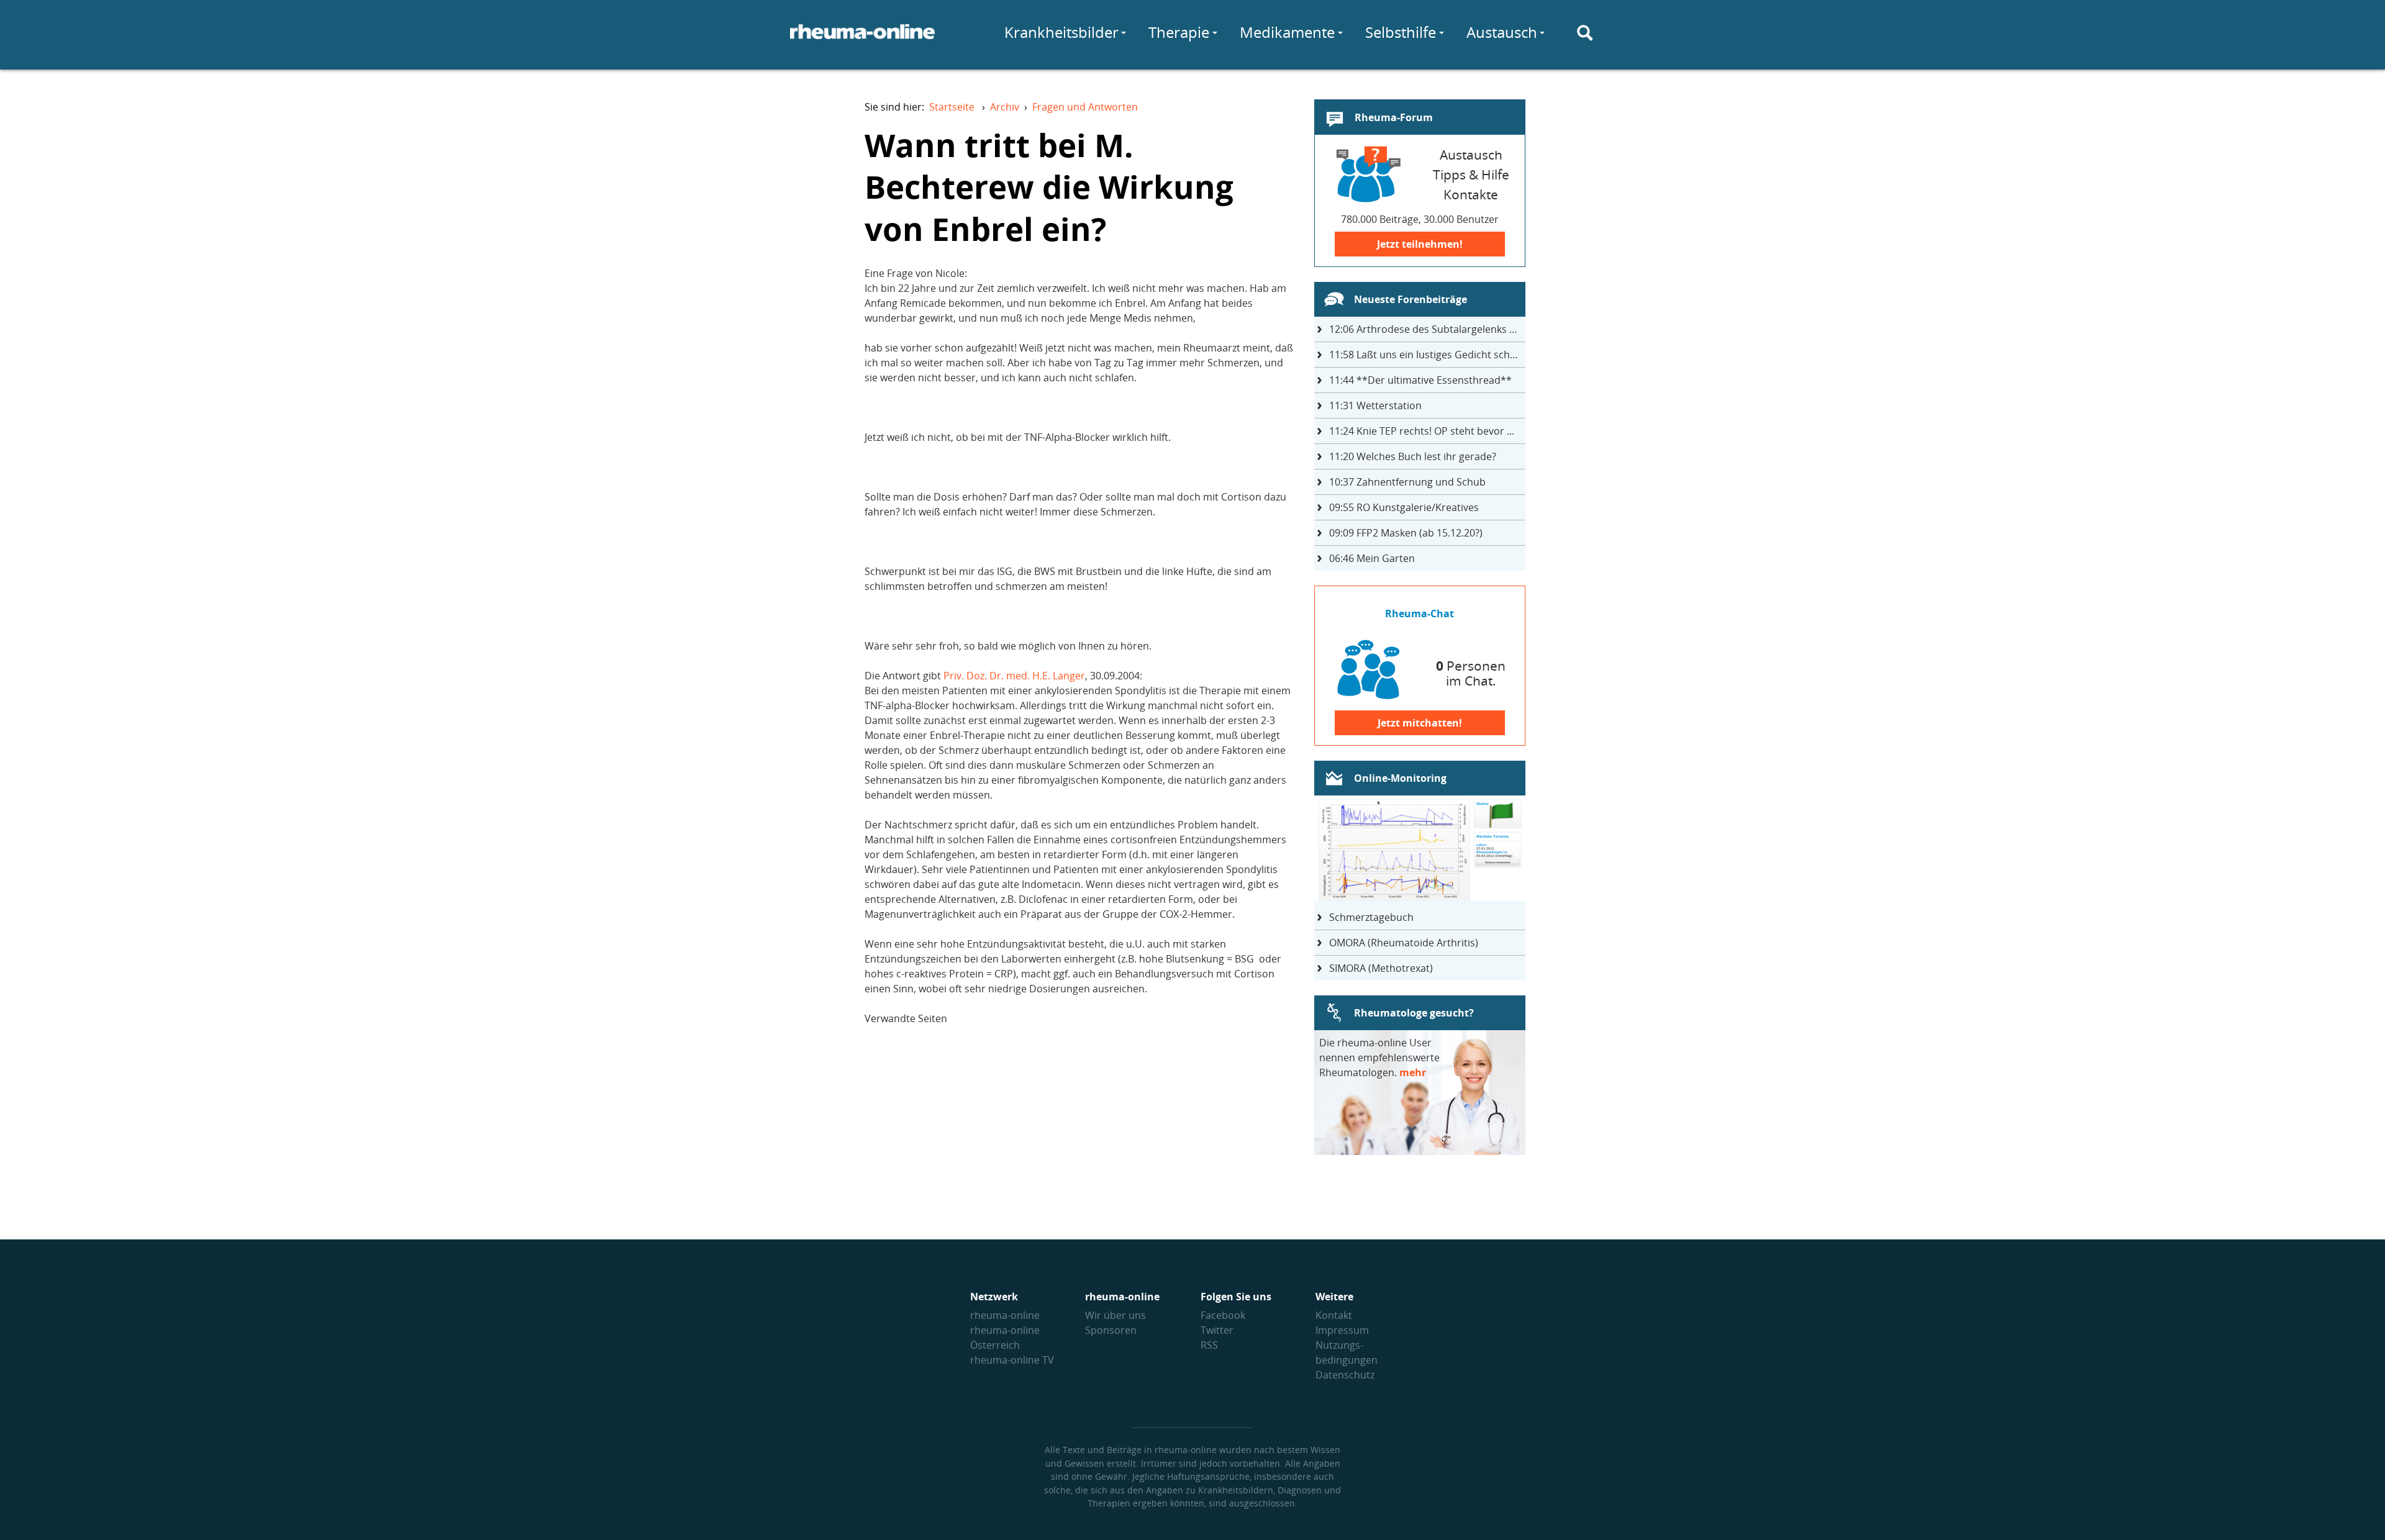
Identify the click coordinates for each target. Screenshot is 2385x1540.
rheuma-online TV (1012, 1360)
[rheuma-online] (862, 39)
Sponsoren (1111, 1330)
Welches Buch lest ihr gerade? (1413, 456)
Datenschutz (1345, 1375)
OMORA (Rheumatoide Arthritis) (1404, 943)
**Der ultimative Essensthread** (1420, 380)
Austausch (1502, 32)
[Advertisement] (1079, 1143)
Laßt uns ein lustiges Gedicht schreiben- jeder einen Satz (1427, 355)
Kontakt (1334, 1315)
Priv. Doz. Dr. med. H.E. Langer (1014, 676)
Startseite (952, 107)
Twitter (1217, 1330)
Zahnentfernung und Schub (1407, 482)
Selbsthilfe (1401, 32)
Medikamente (1287, 32)
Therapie (1179, 32)
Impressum (1342, 1330)
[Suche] (1585, 33)
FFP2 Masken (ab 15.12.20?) (1406, 533)
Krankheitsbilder (1061, 32)
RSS (1209, 1345)
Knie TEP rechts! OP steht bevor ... (1422, 431)
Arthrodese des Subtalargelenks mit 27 (1427, 329)
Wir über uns (1115, 1315)
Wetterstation (1375, 405)
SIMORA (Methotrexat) (1381, 968)
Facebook (1223, 1315)
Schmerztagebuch (1371, 917)
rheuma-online (1005, 1315)
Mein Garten (1372, 558)
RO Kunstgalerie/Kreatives (1404, 507)
